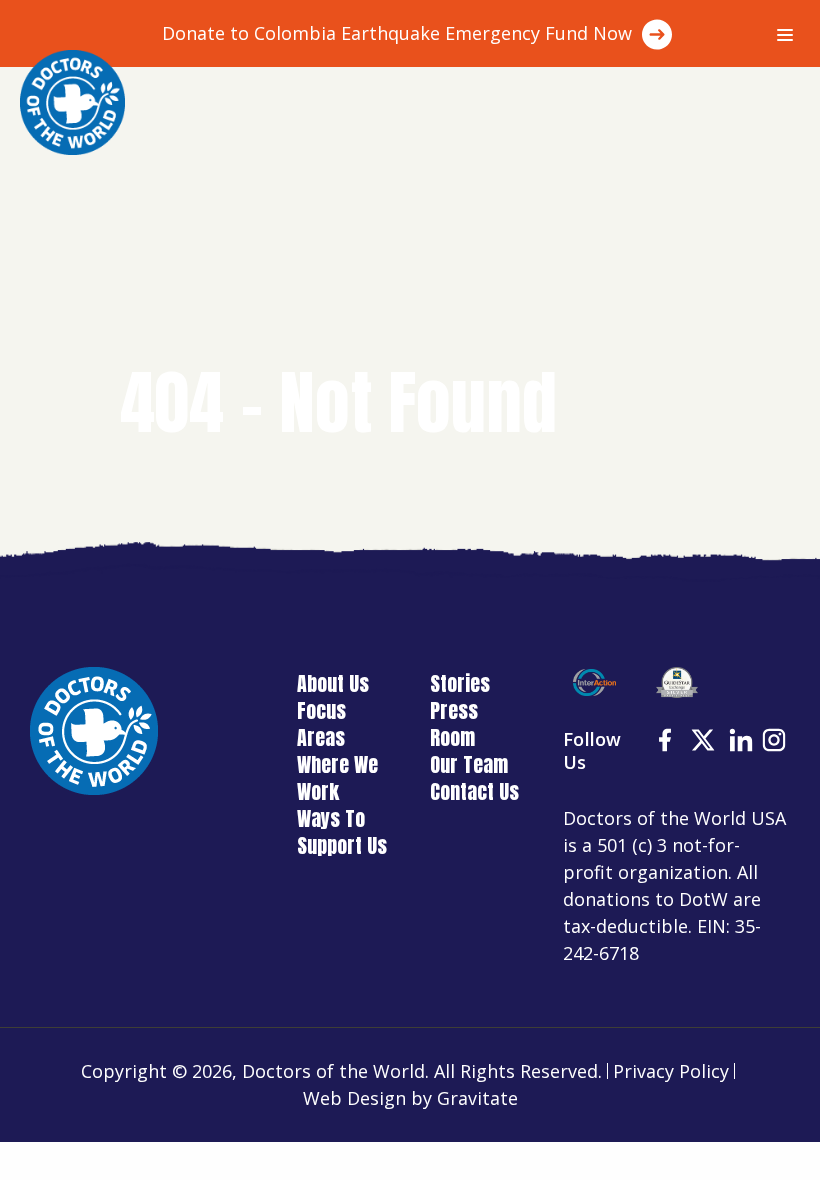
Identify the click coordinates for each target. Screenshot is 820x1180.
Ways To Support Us (342, 832)
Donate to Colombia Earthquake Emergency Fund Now (397, 33)
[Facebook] (667, 743)
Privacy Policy (671, 1071)
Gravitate (477, 1098)
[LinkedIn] (743, 743)
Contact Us (474, 791)
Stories (460, 683)
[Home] (72, 102)
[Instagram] (776, 743)
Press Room (454, 724)
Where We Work (337, 778)
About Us (333, 683)
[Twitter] (705, 743)
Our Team (469, 764)
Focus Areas (321, 724)
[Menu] (785, 35)
